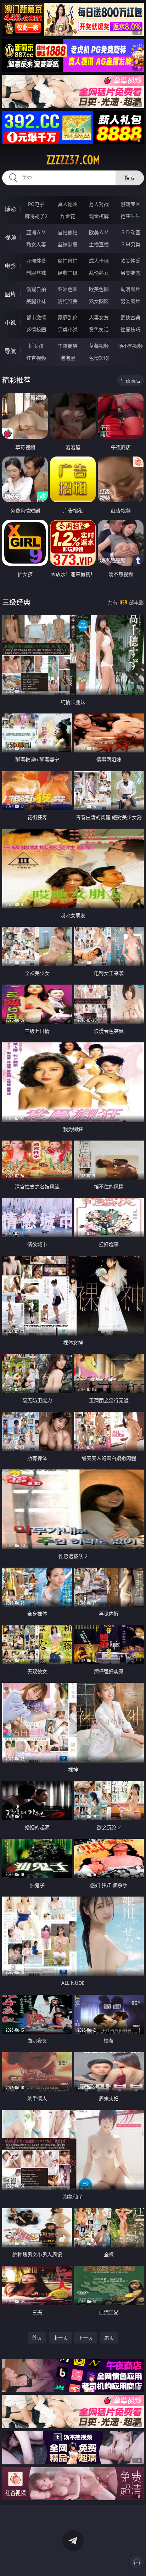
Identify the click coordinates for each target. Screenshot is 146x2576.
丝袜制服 (68, 244)
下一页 (85, 2338)
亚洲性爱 (36, 261)
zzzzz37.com (73, 160)
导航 (10, 351)
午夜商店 (68, 346)
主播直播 (99, 244)
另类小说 (68, 329)
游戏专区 (130, 204)
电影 (10, 266)
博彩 (10, 209)
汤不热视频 (130, 346)
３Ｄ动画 (130, 232)
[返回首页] (137, 2562)
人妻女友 (99, 317)
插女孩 (36, 346)
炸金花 (68, 216)
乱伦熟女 (99, 273)
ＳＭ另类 (130, 244)
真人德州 (68, 204)
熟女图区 (99, 301)
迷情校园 (36, 329)
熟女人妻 (36, 244)
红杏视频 (36, 358)
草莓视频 (99, 346)
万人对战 (99, 204)
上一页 (61, 2338)
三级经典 (16, 602)
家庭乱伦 (68, 317)
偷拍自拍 (68, 261)
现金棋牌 (99, 216)
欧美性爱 (130, 261)
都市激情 (36, 317)
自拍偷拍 (68, 232)
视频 (10, 237)
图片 (10, 294)
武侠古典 (130, 317)
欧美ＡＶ (99, 232)
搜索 (130, 178)
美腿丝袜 (36, 301)
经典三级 (68, 273)
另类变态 (130, 273)
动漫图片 (130, 289)
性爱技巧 (130, 329)
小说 (10, 323)
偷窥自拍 (36, 289)
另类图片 (130, 301)
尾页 (109, 2338)
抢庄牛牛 (130, 216)
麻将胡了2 (36, 216)
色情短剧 (99, 358)
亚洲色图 (68, 289)
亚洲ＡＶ (36, 232)
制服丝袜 (36, 273)
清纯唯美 (68, 301)
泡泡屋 (68, 358)
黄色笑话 (99, 329)
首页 (37, 2338)
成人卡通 (99, 261)
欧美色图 (99, 289)
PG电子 (36, 204)
